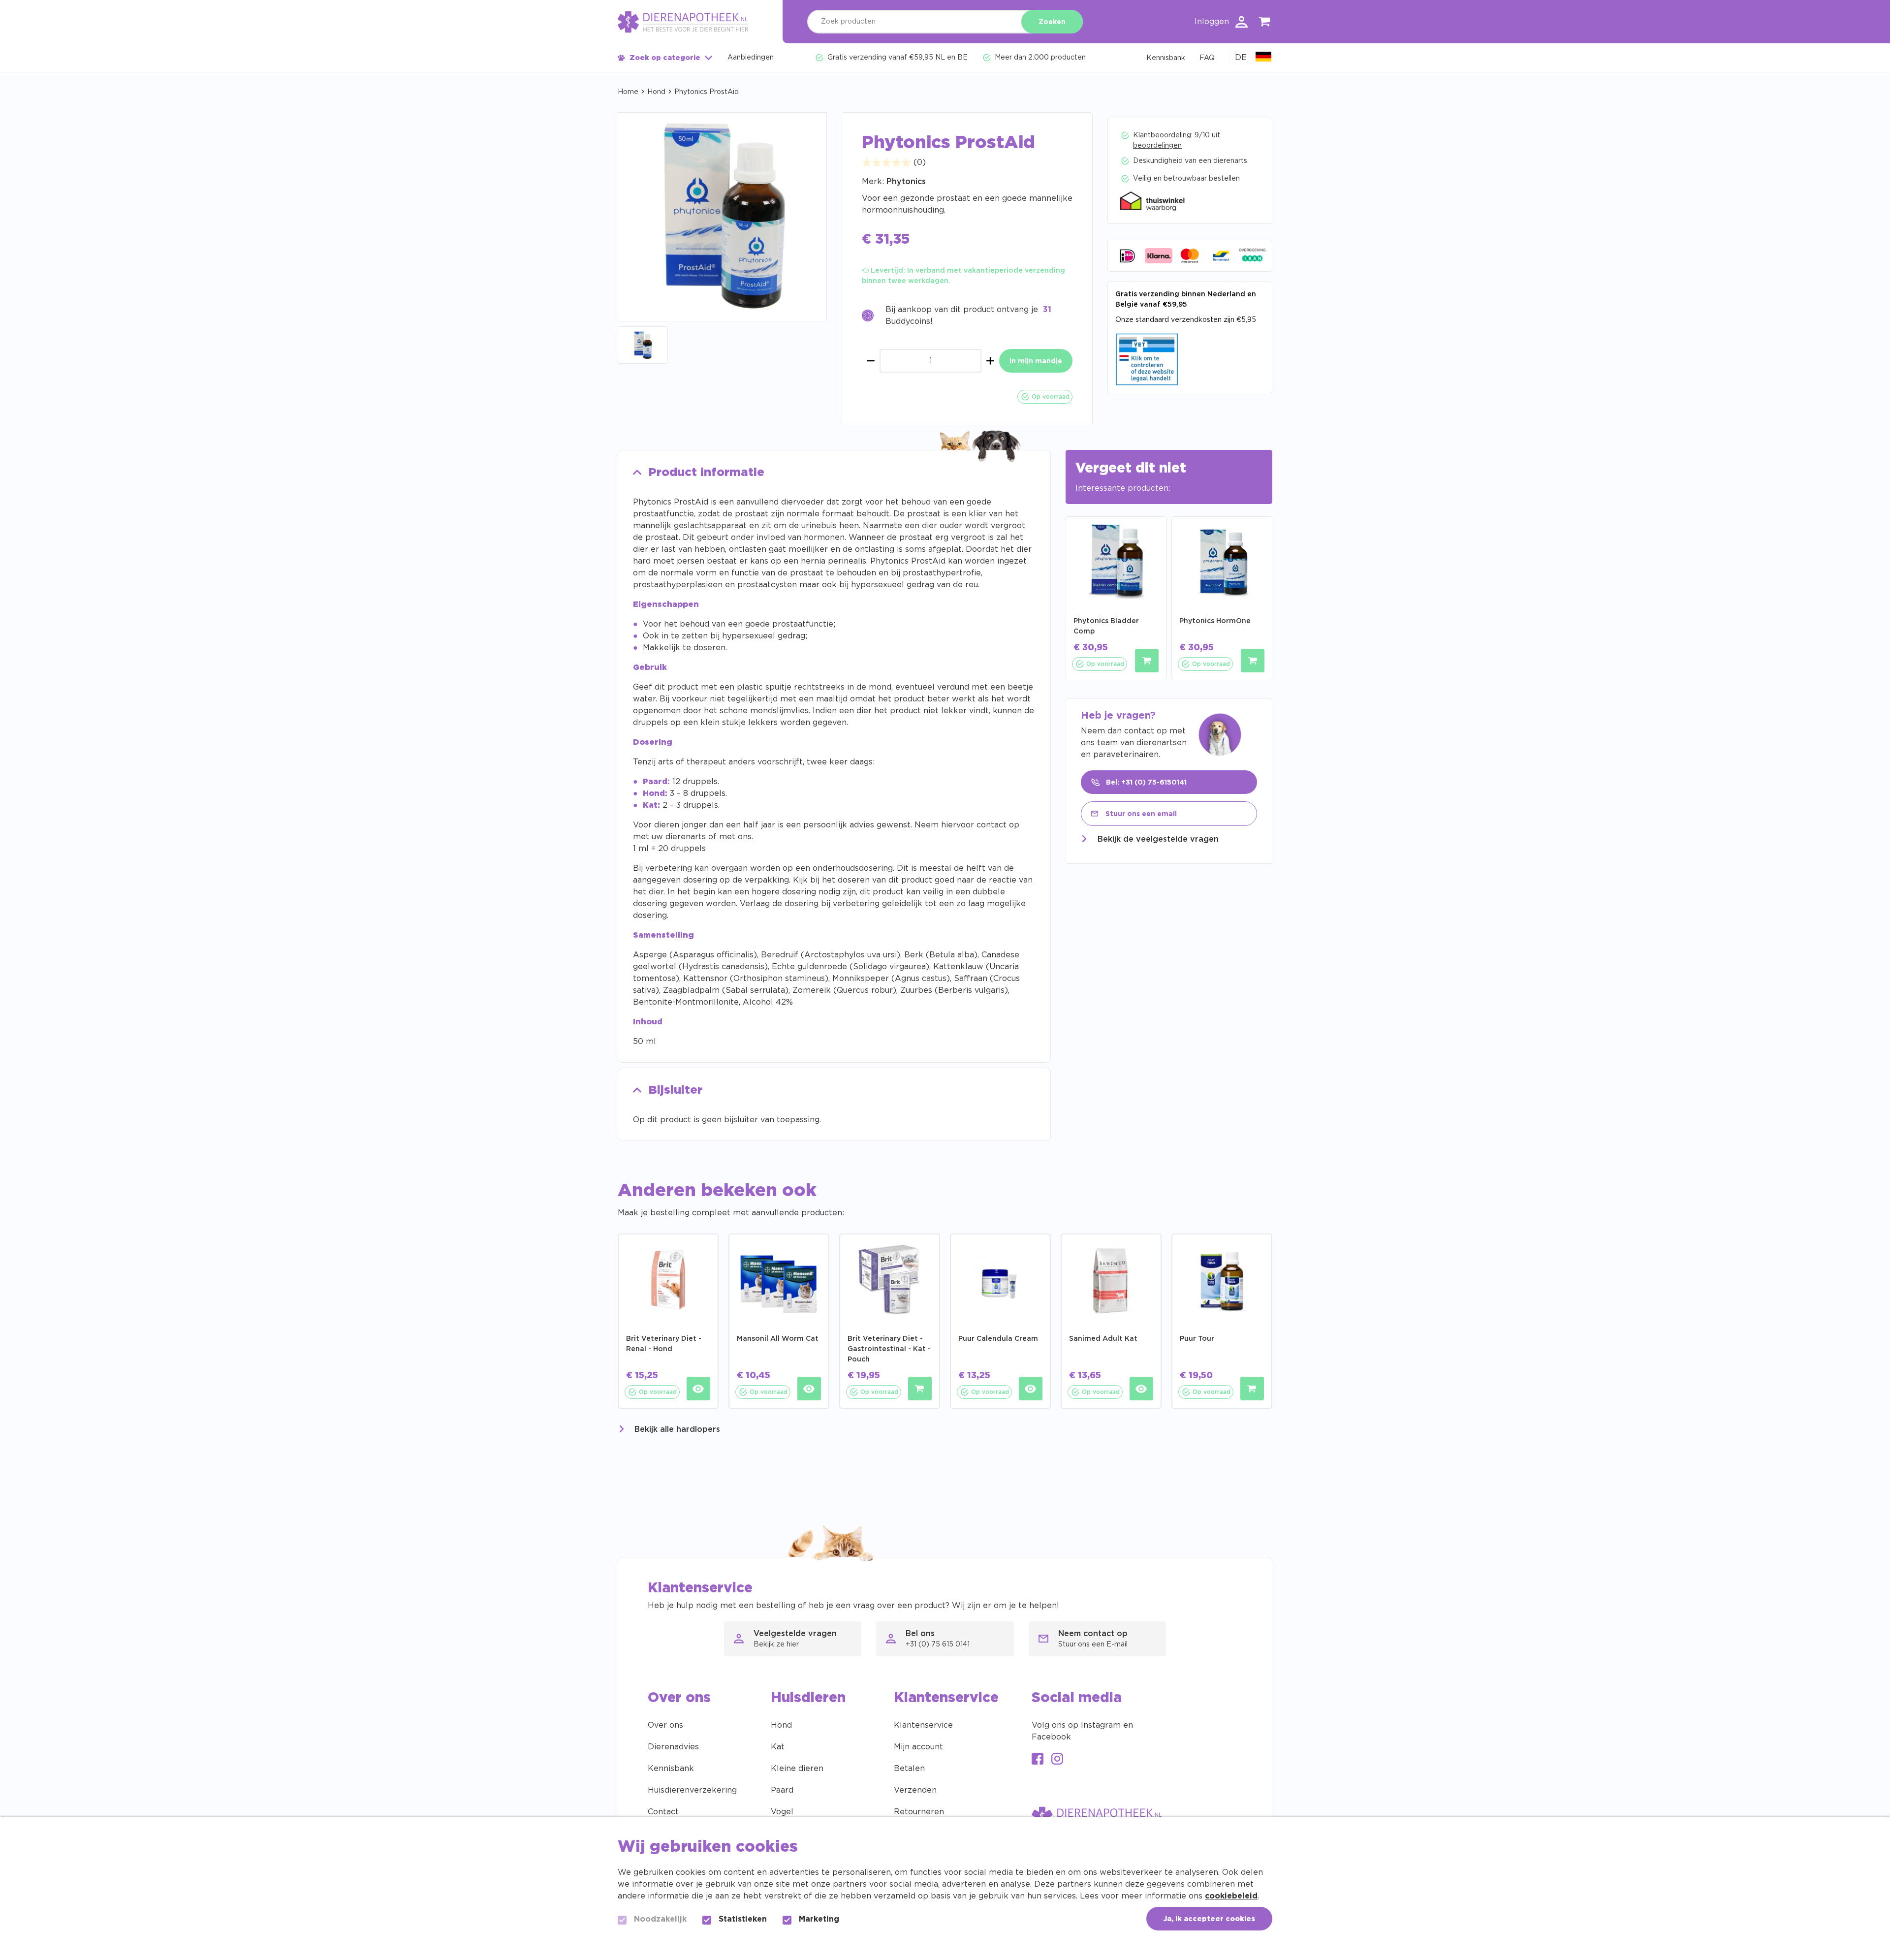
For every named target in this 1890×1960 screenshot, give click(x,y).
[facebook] (1038, 1760)
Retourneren (919, 1812)
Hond (656, 92)
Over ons (665, 1725)
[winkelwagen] (1265, 23)
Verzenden (915, 1790)
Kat (778, 1747)
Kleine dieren (797, 1769)
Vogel (782, 1812)
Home (628, 92)
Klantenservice (923, 1725)
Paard (782, 1790)
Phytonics (906, 182)
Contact (663, 1812)
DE (1241, 58)
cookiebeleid (1231, 1896)
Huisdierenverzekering (692, 1790)
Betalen (909, 1769)
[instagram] (1057, 1760)
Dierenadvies (673, 1747)
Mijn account (918, 1747)
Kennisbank (671, 1769)
